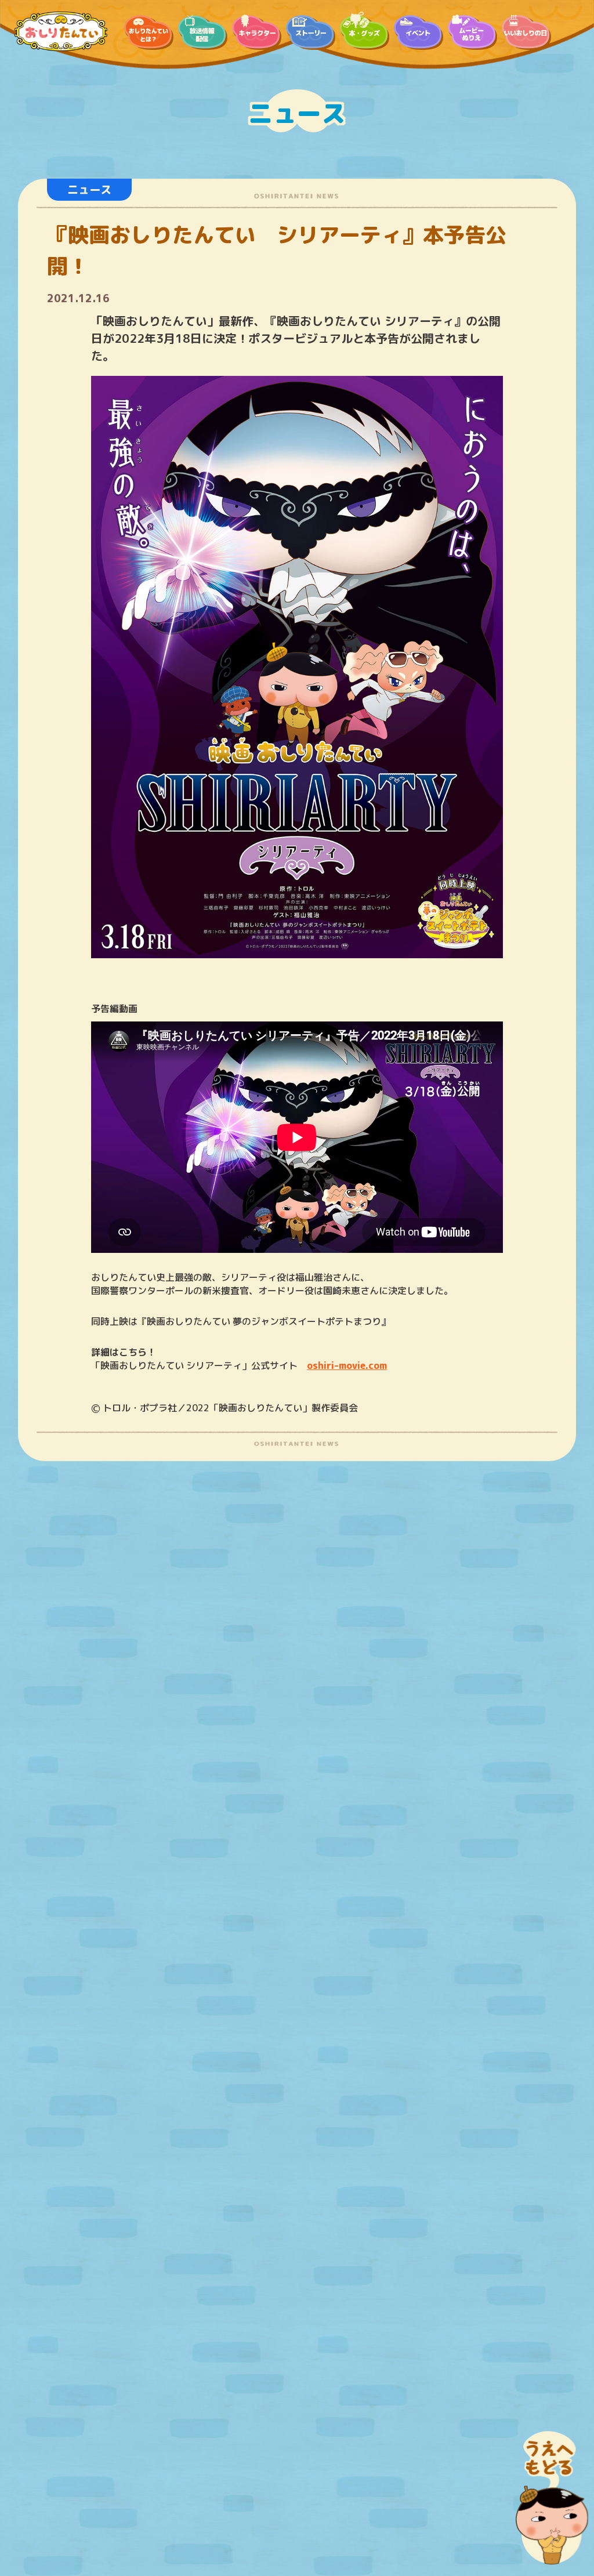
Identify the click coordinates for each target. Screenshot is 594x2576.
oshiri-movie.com (347, 1365)
